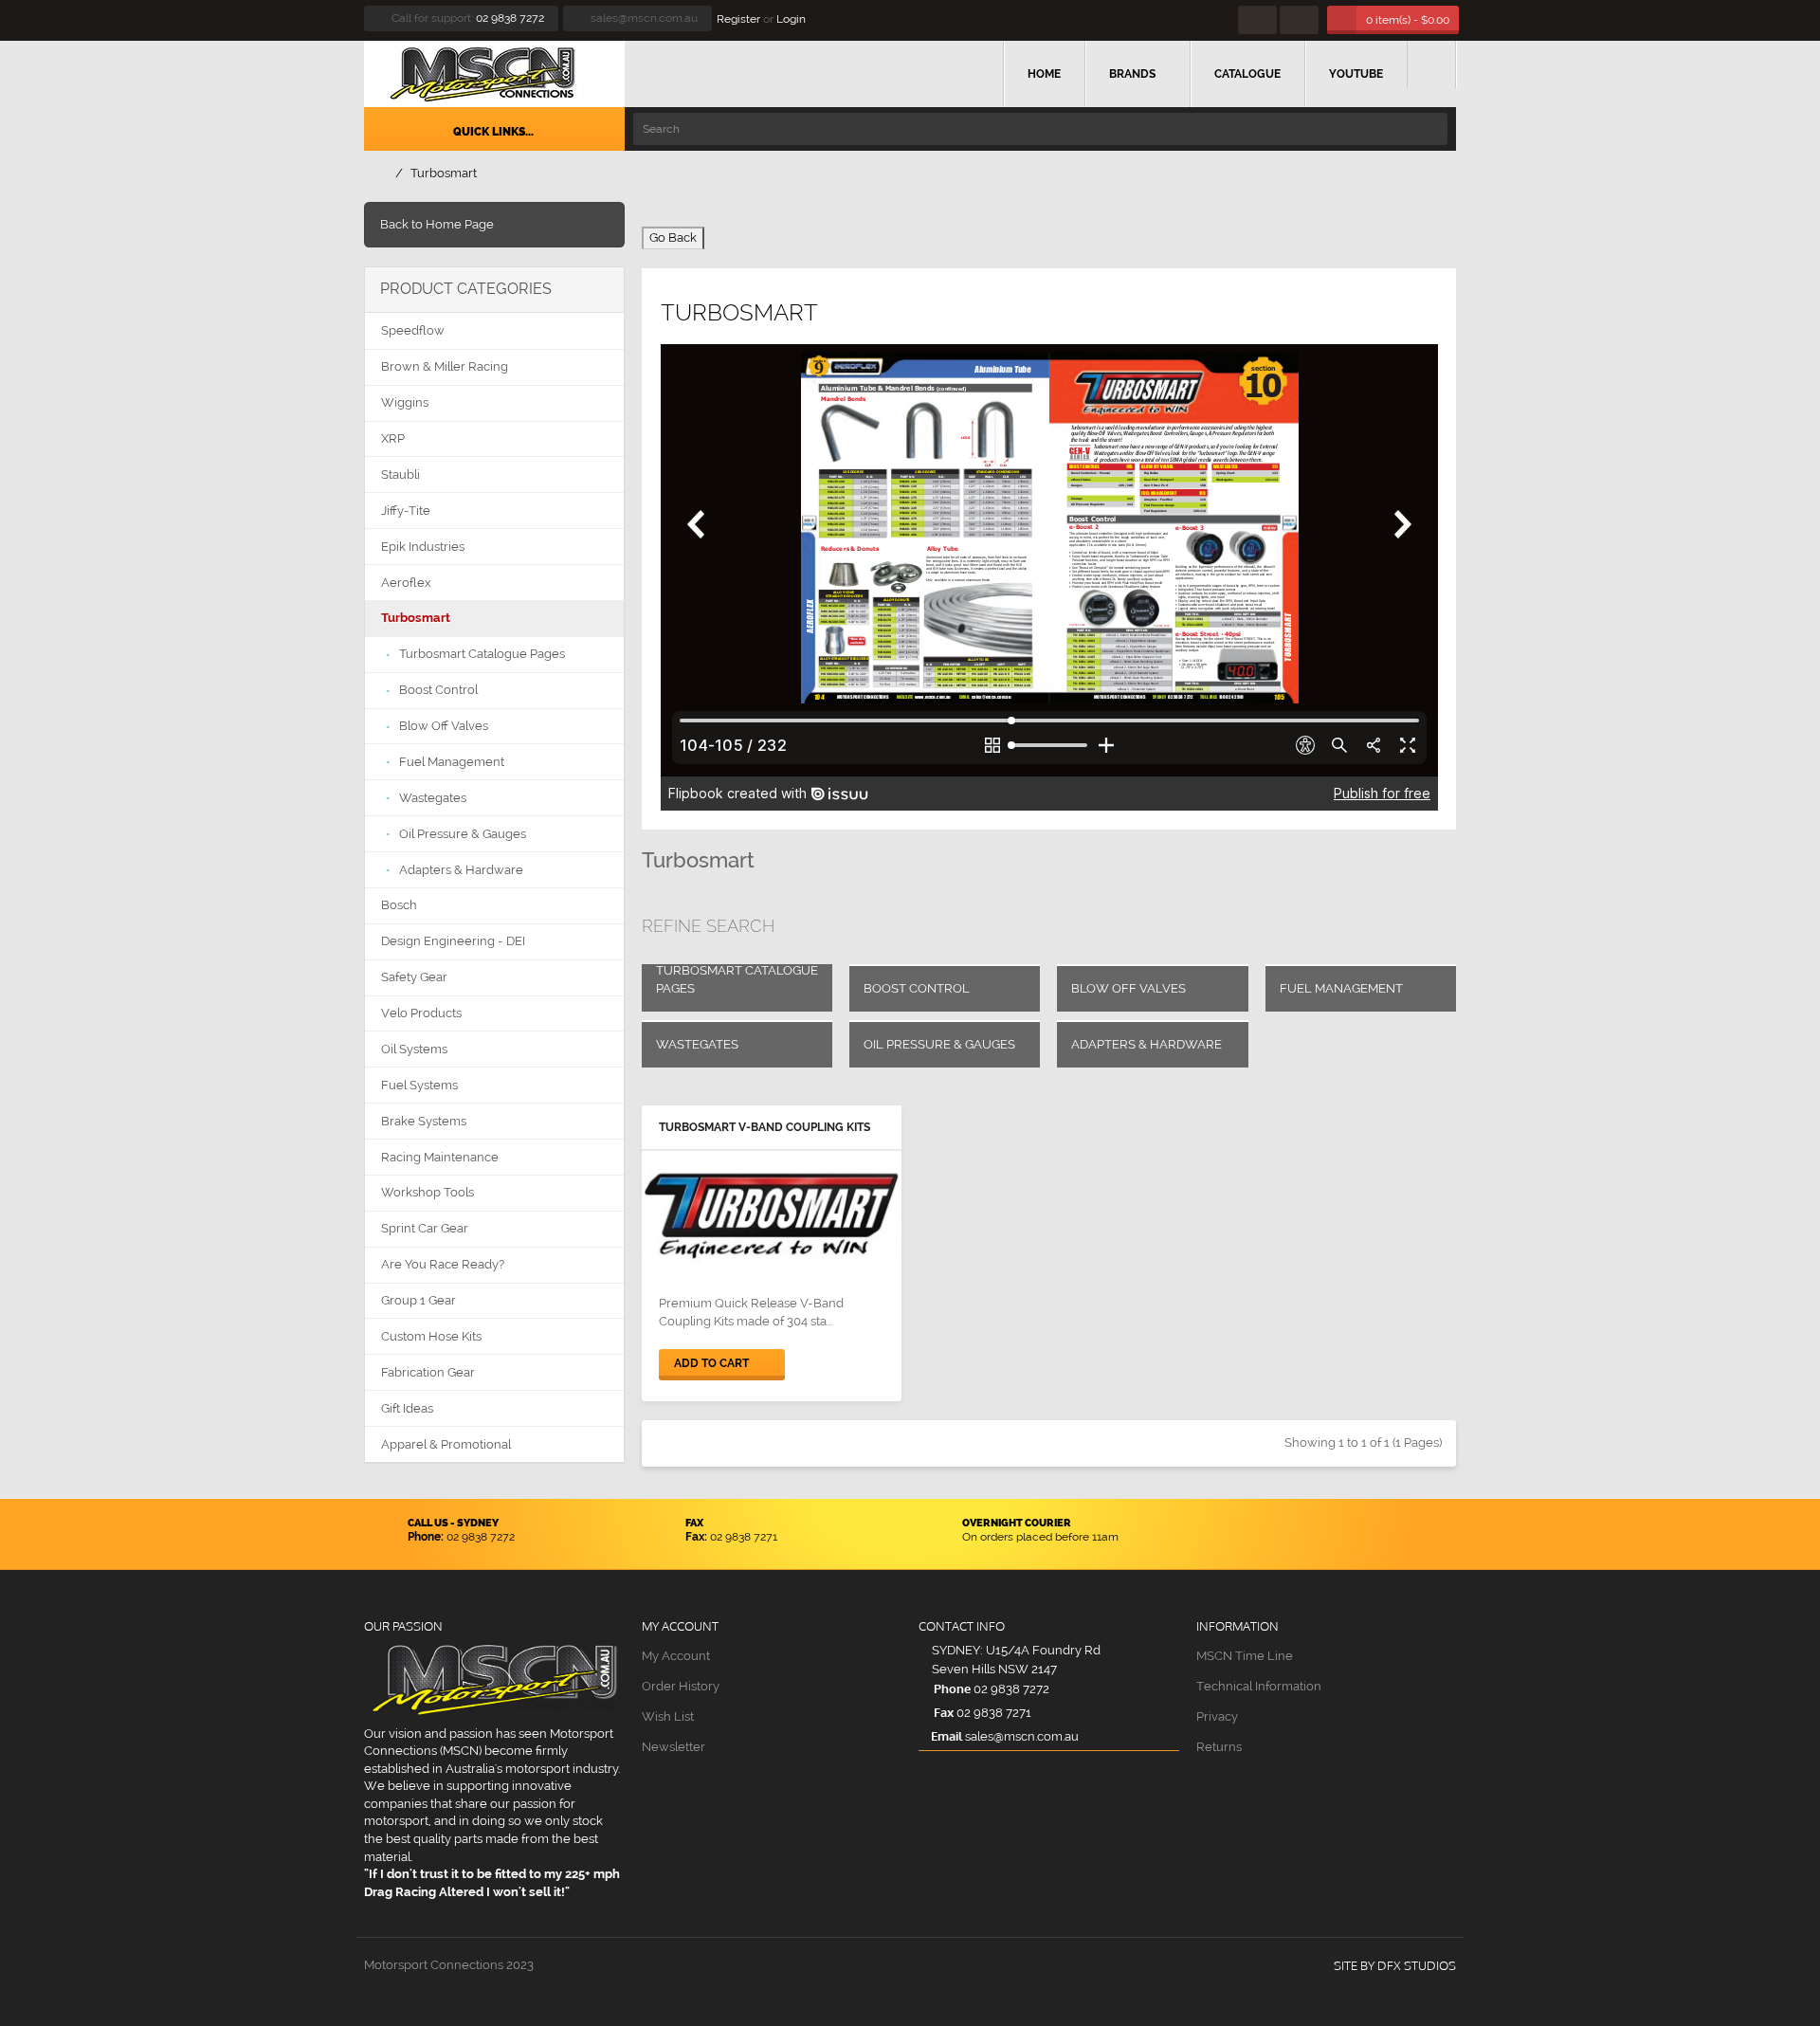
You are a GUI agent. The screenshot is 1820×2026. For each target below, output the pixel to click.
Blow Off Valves (1128, 988)
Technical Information (1259, 1686)
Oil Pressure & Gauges (939, 1044)
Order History (681, 1686)
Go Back (673, 237)
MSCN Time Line (1245, 1656)
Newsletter (673, 1747)
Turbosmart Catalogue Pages (737, 979)
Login (791, 19)
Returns (1219, 1747)
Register (738, 19)
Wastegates (697, 1044)
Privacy (1217, 1716)
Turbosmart (444, 173)
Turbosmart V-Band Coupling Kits (764, 1127)
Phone (951, 1688)
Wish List (668, 1716)
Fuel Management (1341, 988)
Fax (942, 1712)
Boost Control (917, 988)
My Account (676, 1656)
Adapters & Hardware (1147, 1044)
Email (946, 1736)
